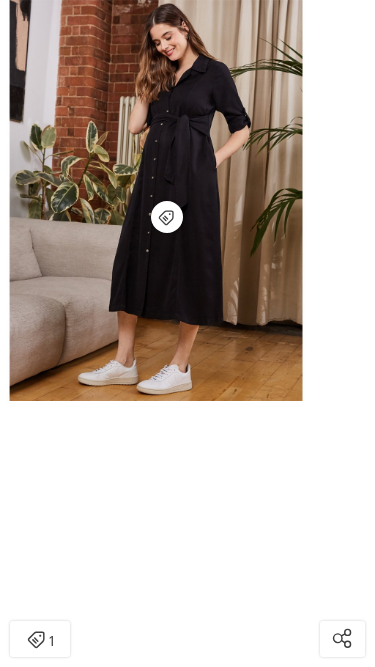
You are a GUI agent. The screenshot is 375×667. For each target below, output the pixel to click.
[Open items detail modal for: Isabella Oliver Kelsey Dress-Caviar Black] (167, 217)
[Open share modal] (342, 639)
